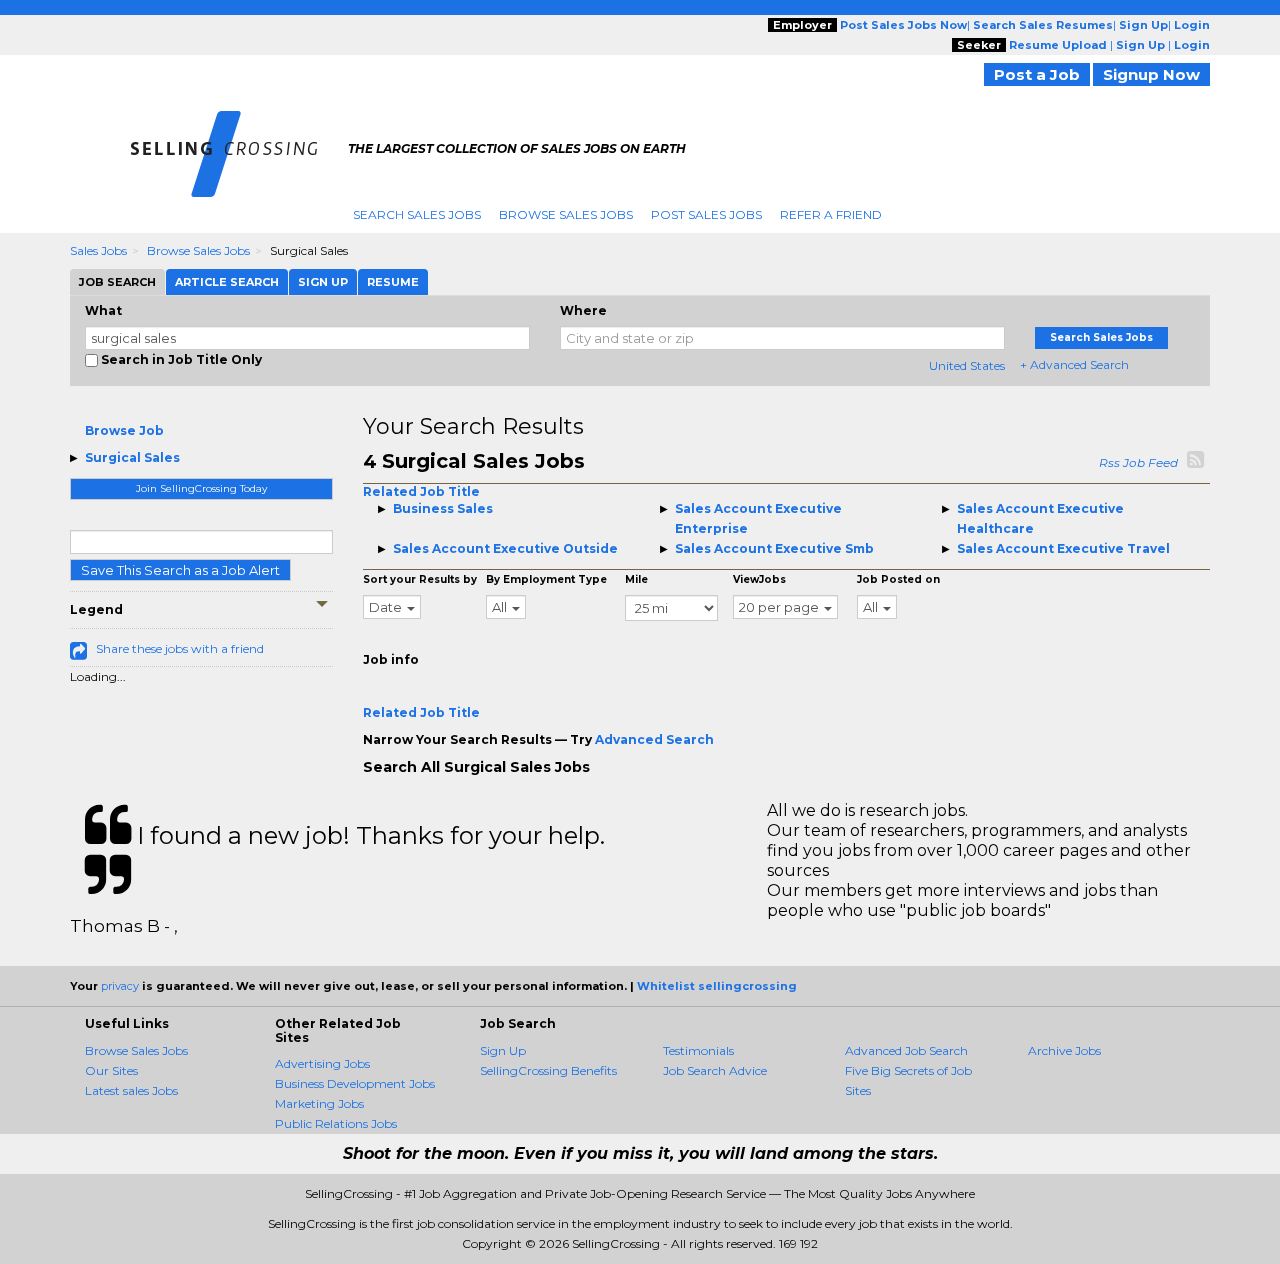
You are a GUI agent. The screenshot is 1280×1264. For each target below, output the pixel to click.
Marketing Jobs (319, 1103)
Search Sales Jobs (417, 214)
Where (583, 310)
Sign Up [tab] (323, 282)
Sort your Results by (420, 579)
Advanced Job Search (906, 1050)
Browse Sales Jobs (566, 214)
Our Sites (111, 1070)
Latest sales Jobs (131, 1090)
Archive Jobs (1064, 1050)
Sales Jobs (98, 250)
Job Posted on (898, 579)
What (103, 310)
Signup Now (1151, 74)
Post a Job (1037, 74)
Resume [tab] (393, 282)
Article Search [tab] (227, 282)
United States (967, 365)
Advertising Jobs (322, 1063)
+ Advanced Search (1074, 364)
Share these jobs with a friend (180, 648)
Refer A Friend (831, 214)
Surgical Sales (132, 457)
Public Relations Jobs (336, 1123)
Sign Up (503, 1050)
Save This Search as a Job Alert (180, 570)
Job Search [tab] (117, 282)
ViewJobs (759, 579)
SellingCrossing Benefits (548, 1070)
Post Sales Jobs (706, 214)
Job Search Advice (715, 1070)
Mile (636, 579)
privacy (120, 986)
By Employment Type (546, 579)
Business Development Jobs (355, 1083)
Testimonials (698, 1050)
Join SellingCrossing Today (201, 488)
